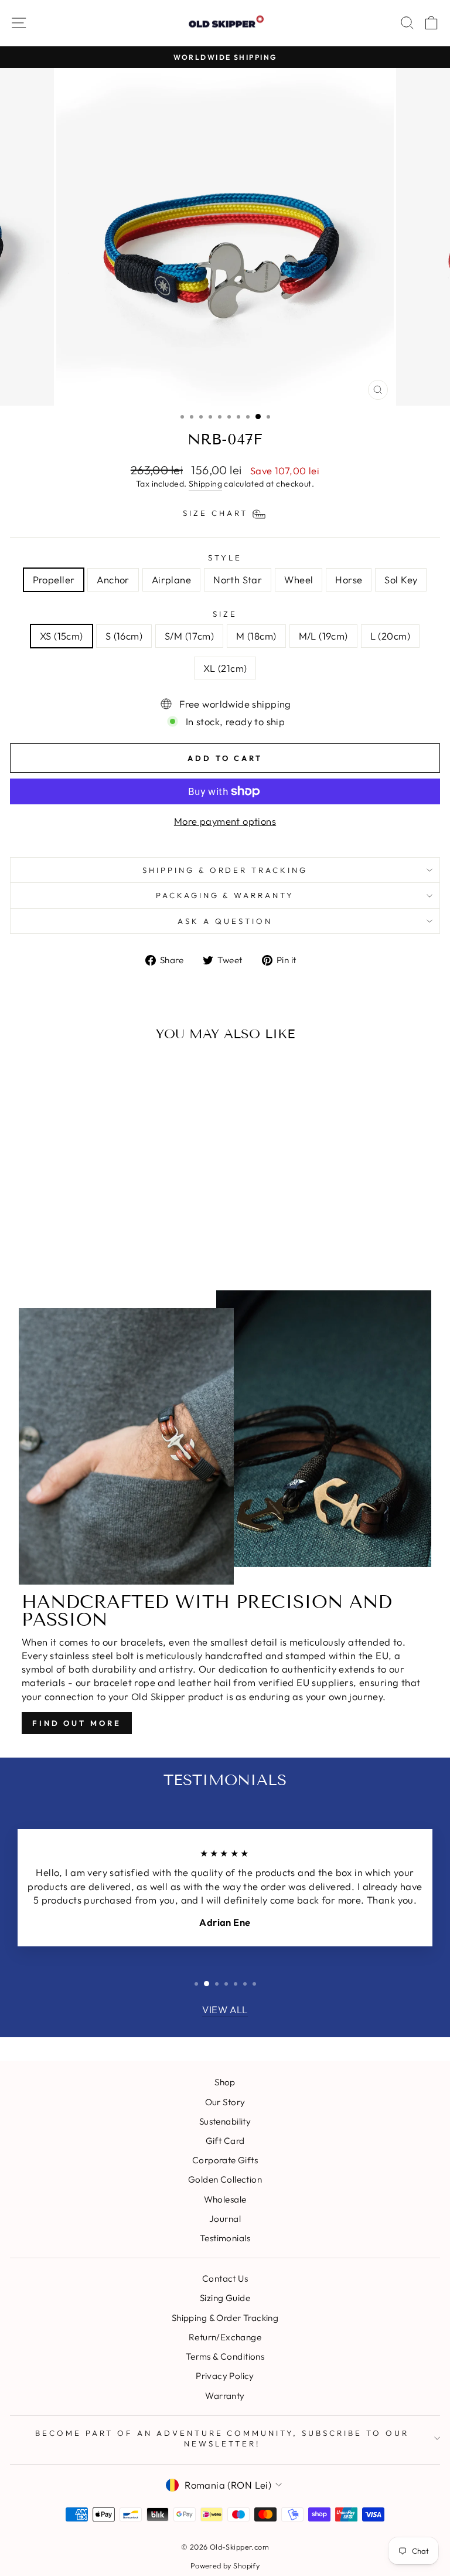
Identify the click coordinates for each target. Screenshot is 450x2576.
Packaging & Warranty (225, 895)
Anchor (113, 580)
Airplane (171, 580)
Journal (225, 2219)
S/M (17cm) (189, 636)
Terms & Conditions (225, 2356)
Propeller (54, 580)
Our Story (225, 2102)
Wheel (299, 580)
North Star (238, 580)
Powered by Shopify (225, 2565)
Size (225, 614)
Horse (349, 580)
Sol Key (401, 580)
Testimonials (225, 2238)
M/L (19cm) (323, 636)
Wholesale (225, 2199)
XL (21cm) (225, 668)
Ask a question (225, 921)
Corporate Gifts (225, 2160)
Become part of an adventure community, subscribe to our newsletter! (222, 2439)
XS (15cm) (62, 636)
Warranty (225, 2396)
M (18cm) (256, 636)
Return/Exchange (225, 2337)
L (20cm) (390, 636)
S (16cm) (124, 636)
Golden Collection (225, 2179)
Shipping (205, 484)
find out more (77, 1723)
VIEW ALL (225, 2009)
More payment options (225, 821)
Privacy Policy (225, 2376)
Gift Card (225, 2141)
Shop (225, 2082)
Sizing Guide (225, 2298)
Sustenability (225, 2121)
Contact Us (225, 2278)
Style (225, 558)
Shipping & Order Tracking (225, 870)
